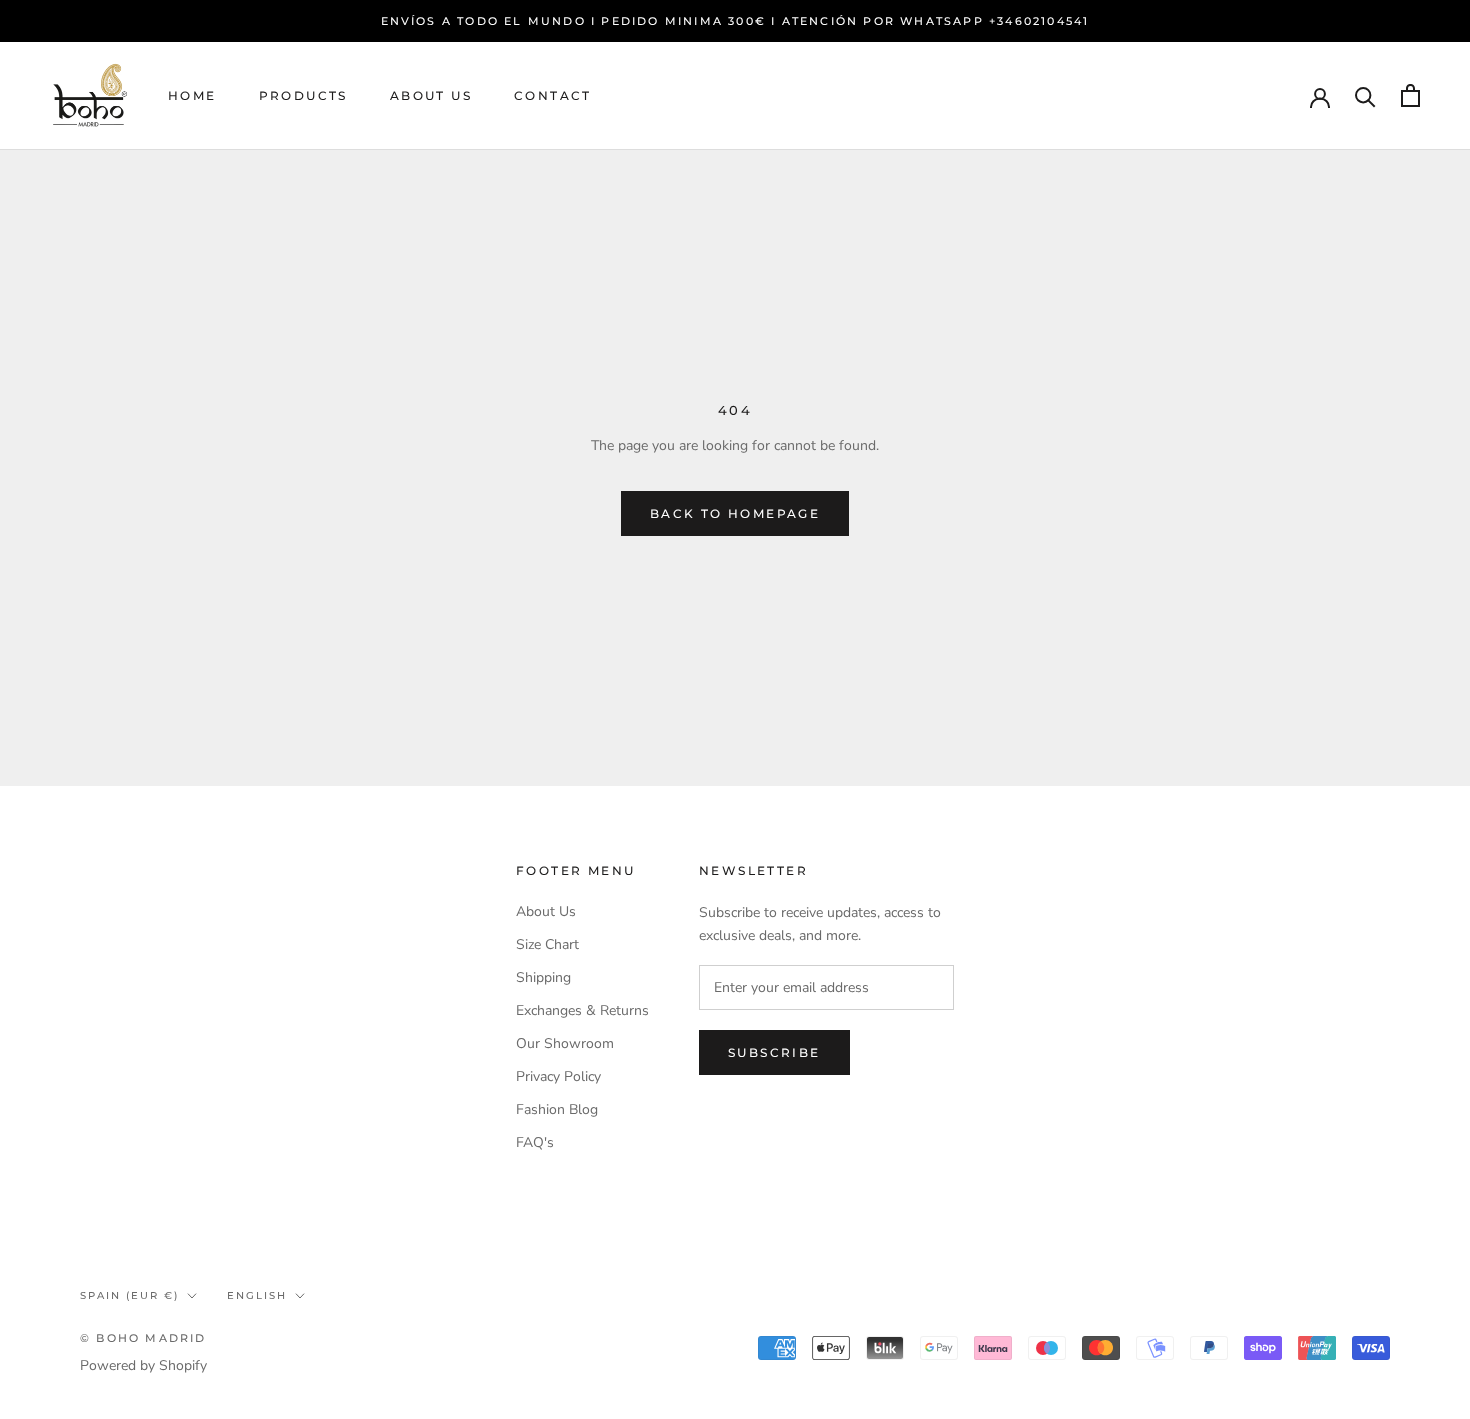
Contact (553, 95)
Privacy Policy (558, 1076)
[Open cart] (1410, 95)
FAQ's (535, 1142)
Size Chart (547, 944)
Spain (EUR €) (129, 1295)
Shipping (543, 977)
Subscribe (774, 1052)
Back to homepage (735, 513)
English (257, 1295)
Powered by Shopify (143, 1365)
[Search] (1365, 95)
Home (192, 95)
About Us (431, 95)
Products (303, 95)
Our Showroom (565, 1043)
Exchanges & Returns (582, 1010)
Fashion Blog (557, 1109)
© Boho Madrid (143, 1338)
